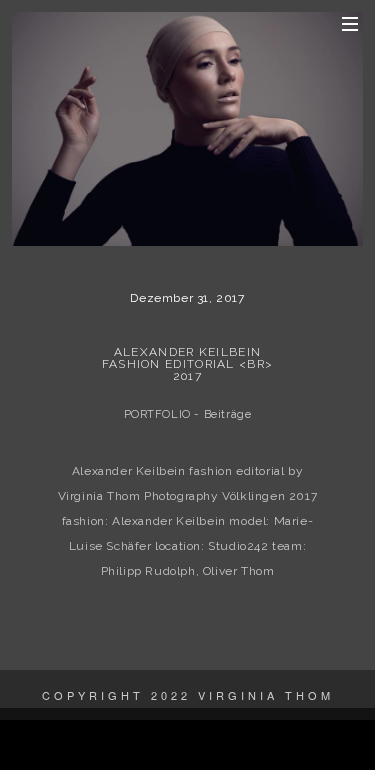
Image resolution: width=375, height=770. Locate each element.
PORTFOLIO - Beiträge (188, 414)
